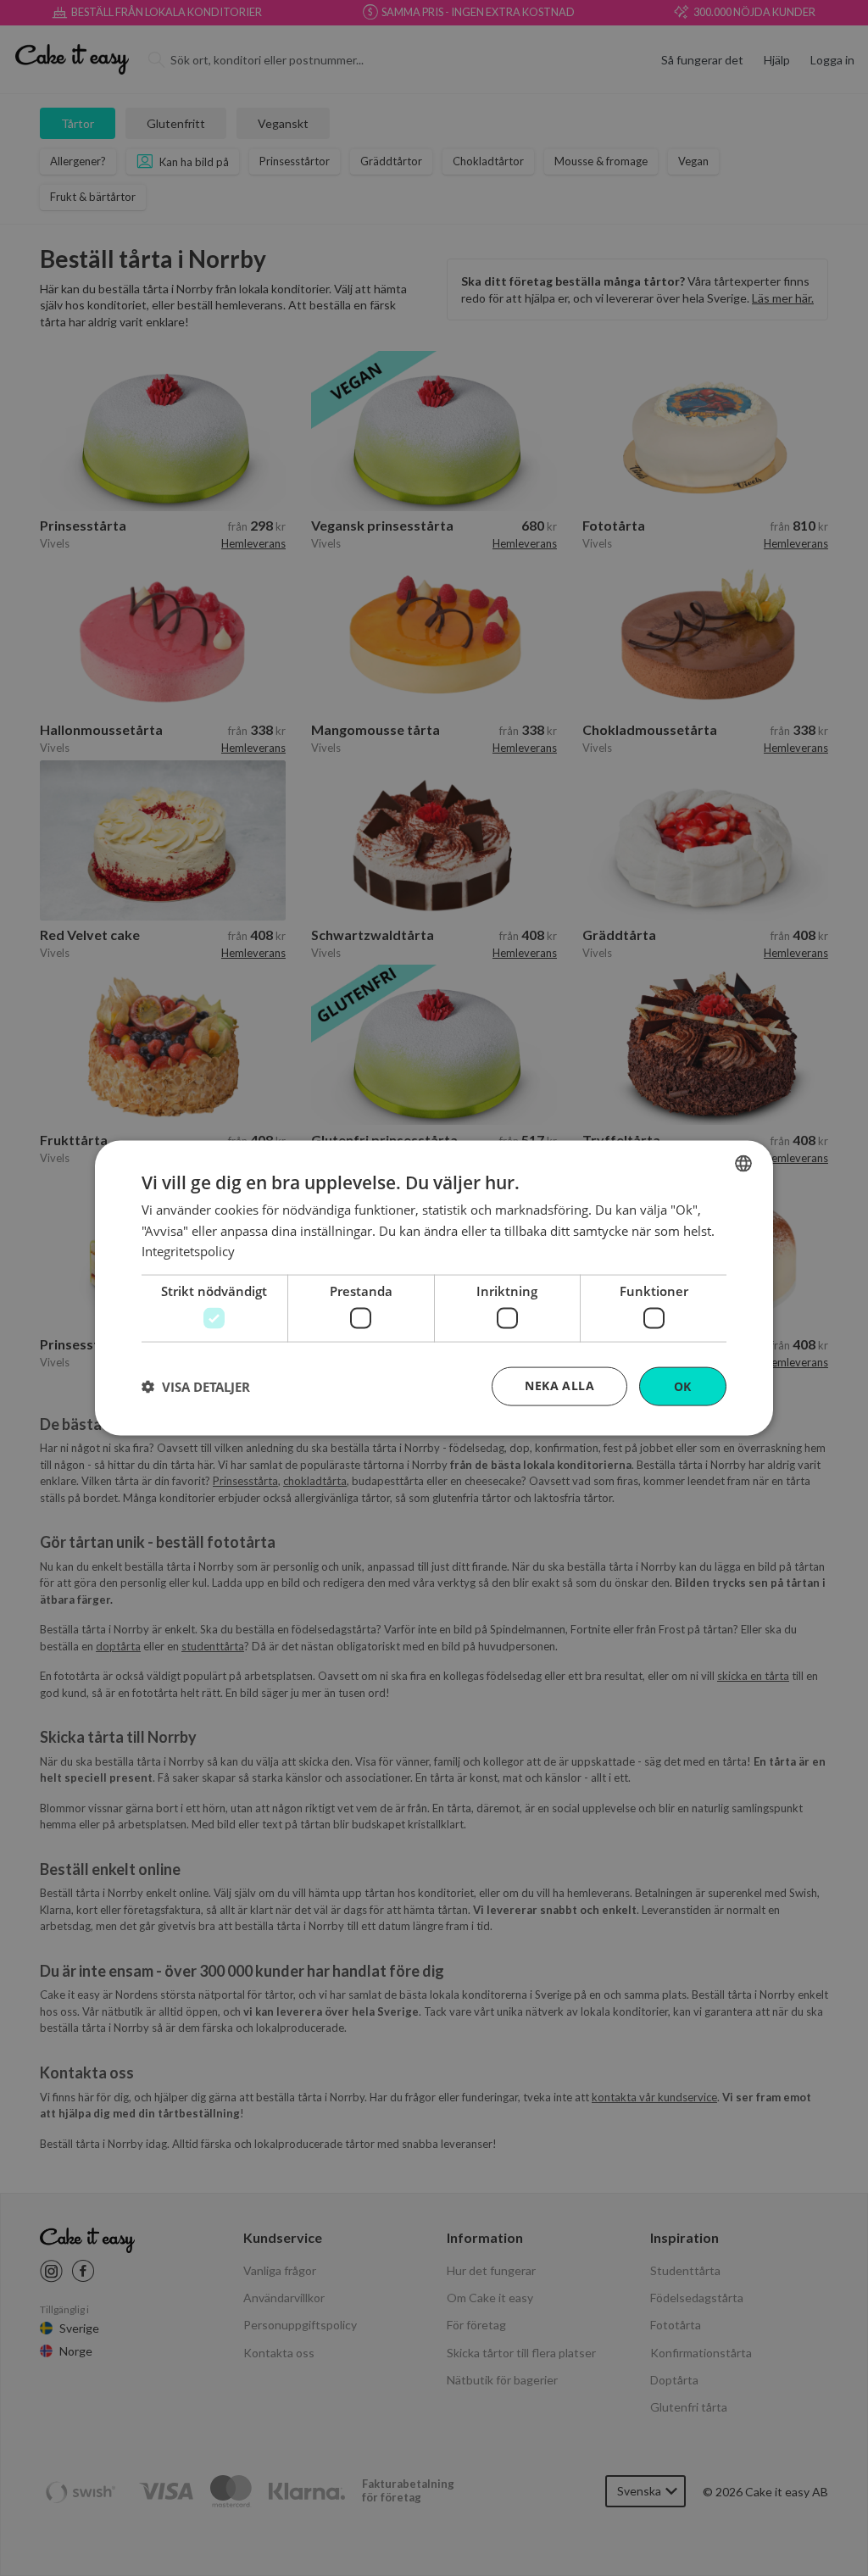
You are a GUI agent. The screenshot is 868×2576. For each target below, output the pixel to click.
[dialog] (434, 1288)
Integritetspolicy (188, 1251)
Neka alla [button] (559, 1385)
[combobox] (743, 1163)
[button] (196, 1387)
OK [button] (683, 1385)
